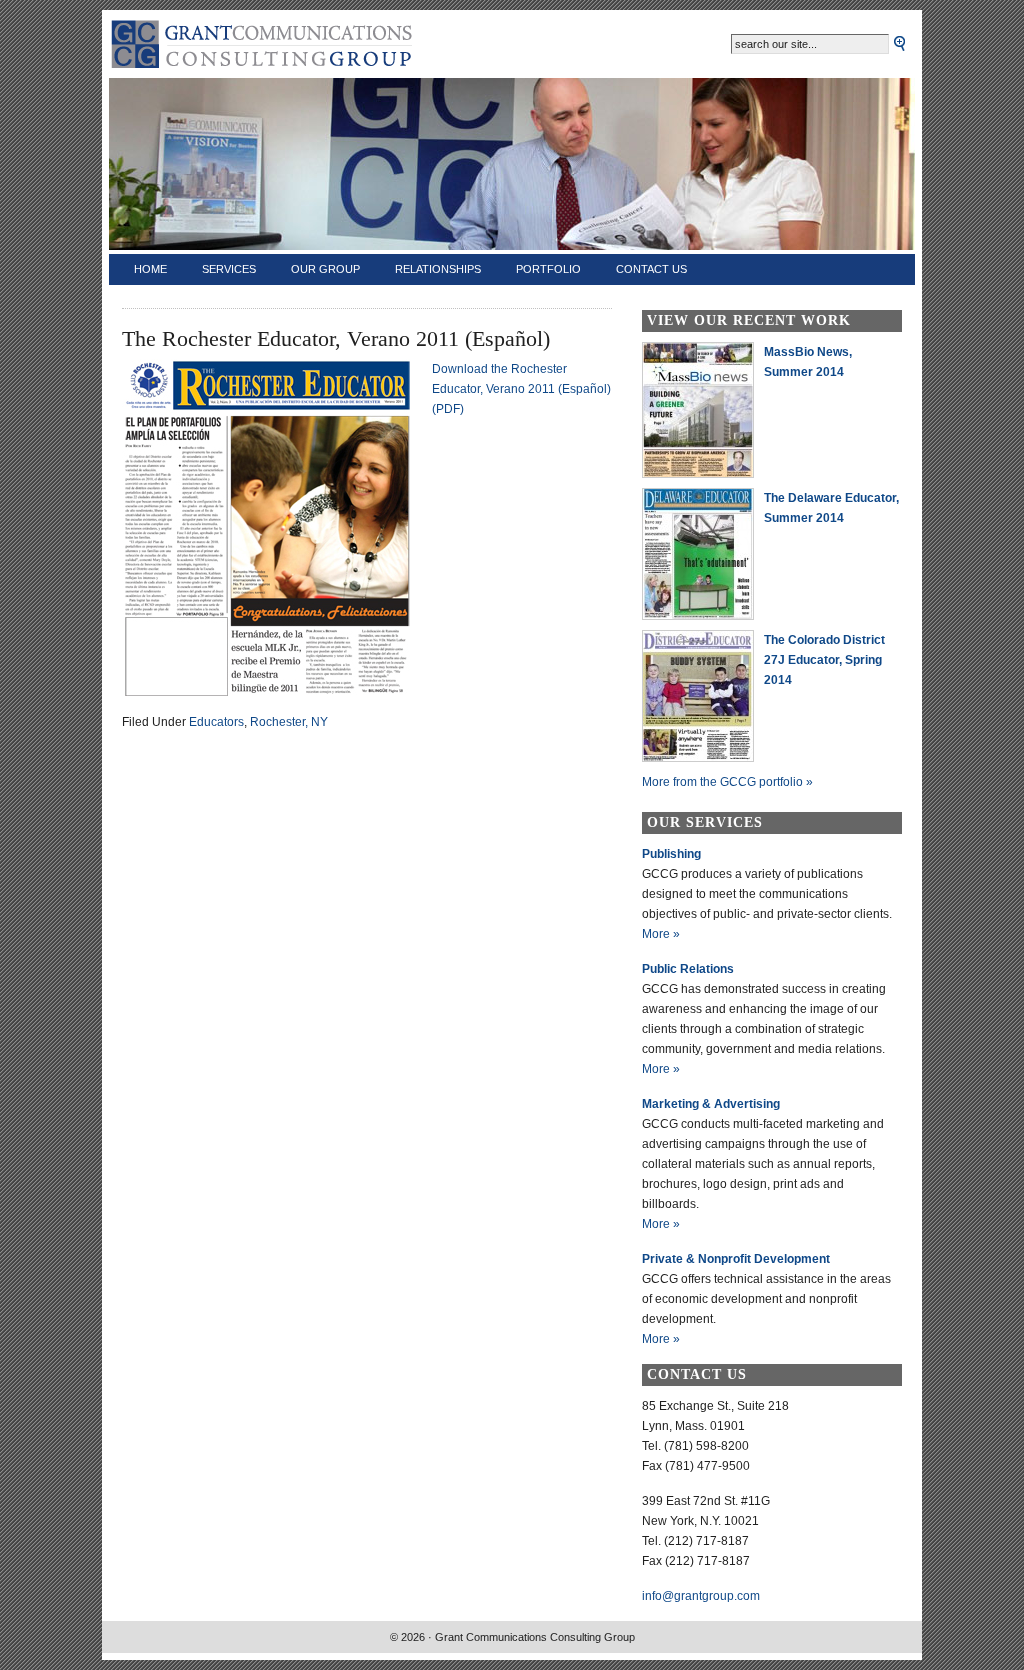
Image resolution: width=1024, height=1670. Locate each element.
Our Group (325, 269)
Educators (216, 722)
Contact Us (651, 269)
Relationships (438, 269)
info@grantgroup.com (701, 1596)
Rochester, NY (289, 722)
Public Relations (688, 969)
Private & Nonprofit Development (736, 1259)
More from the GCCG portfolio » (727, 782)
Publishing (671, 854)
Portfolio (548, 269)
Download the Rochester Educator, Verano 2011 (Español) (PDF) (521, 389)
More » (661, 934)
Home (150, 269)
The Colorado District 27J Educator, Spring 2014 (824, 660)
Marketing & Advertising (711, 1104)
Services (229, 269)
